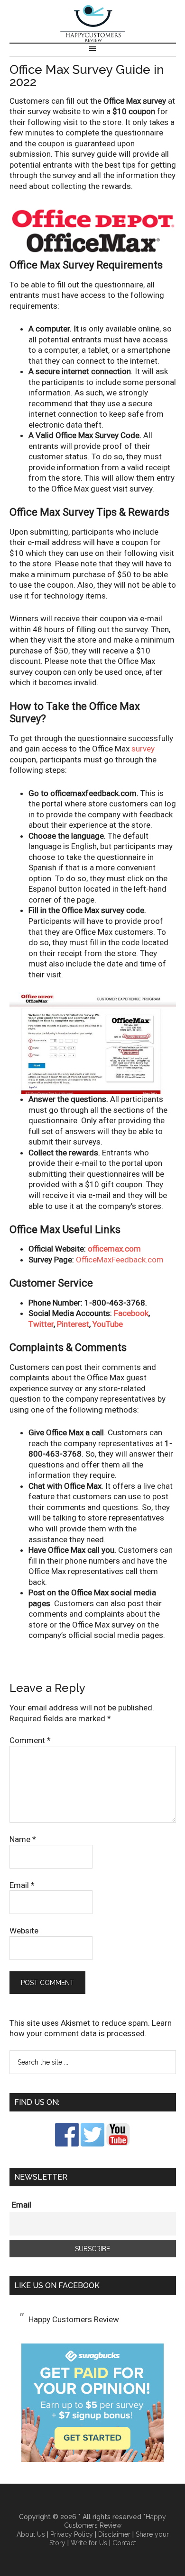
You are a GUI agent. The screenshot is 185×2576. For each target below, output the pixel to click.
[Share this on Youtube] (118, 2144)
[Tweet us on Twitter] (92, 2144)
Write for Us (89, 2543)
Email (22, 1885)
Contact (124, 2543)
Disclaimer (114, 2534)
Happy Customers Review (93, 24)
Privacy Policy (72, 2534)
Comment (30, 1740)
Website (24, 1931)
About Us (31, 2534)
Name (23, 1839)
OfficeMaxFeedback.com (120, 1260)
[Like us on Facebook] (67, 2144)
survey (143, 749)
